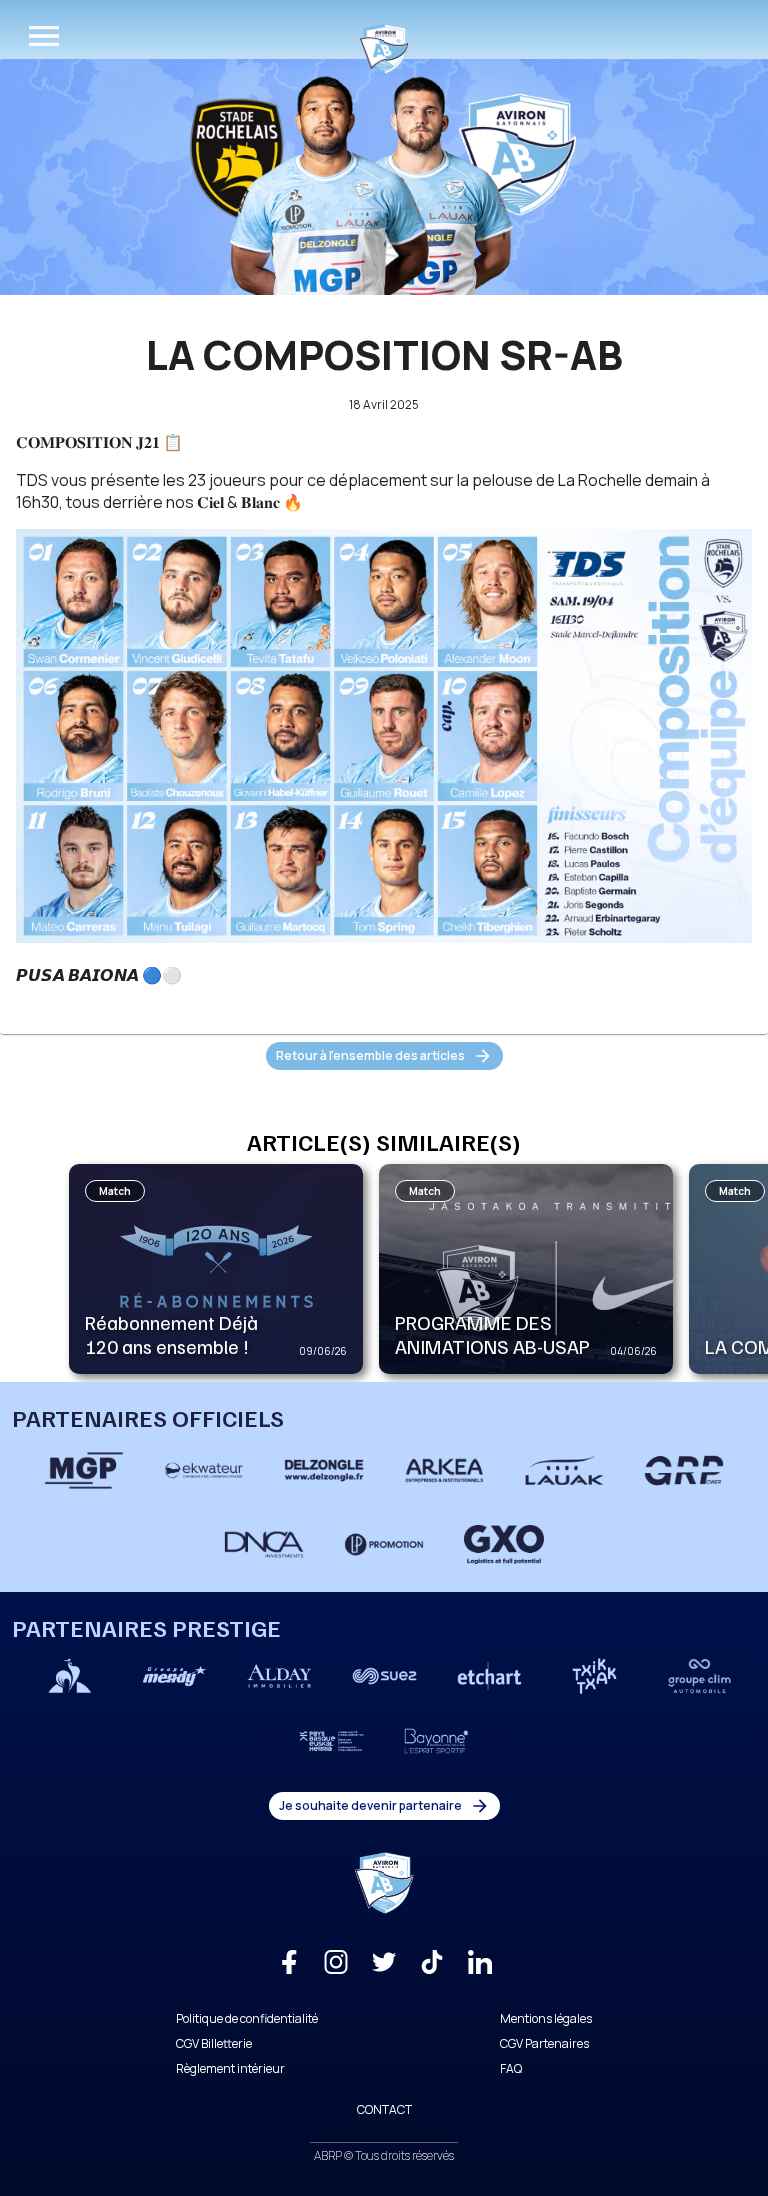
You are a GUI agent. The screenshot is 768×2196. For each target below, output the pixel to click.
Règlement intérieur (230, 2068)
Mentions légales (546, 2018)
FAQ (511, 2068)
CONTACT (384, 2109)
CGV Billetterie (214, 2043)
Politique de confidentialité (247, 2018)
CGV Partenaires (544, 2043)
